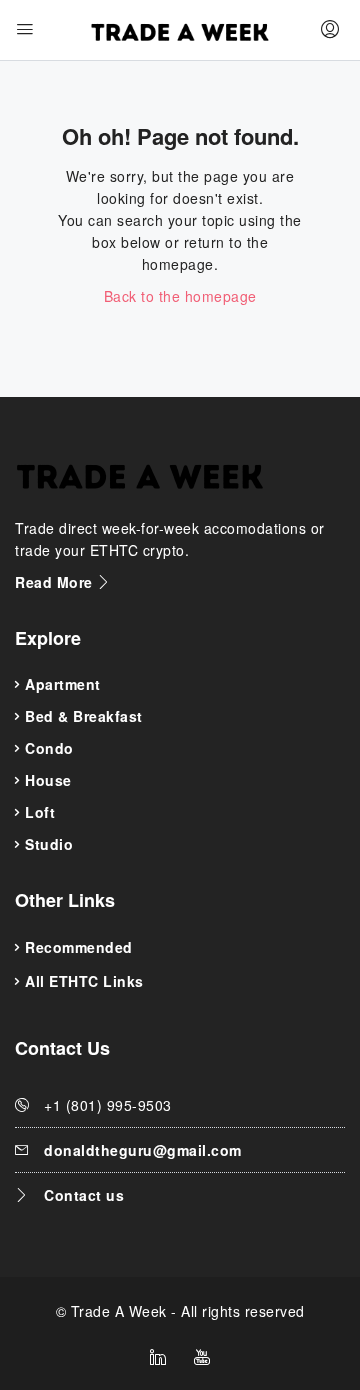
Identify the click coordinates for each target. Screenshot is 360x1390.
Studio (49, 844)
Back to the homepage (180, 296)
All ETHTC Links (84, 981)
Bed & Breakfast (84, 716)
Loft (40, 812)
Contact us (84, 1195)
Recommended (79, 947)
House (48, 780)
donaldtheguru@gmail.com (143, 1150)
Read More (56, 582)
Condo (49, 748)
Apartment (63, 684)
